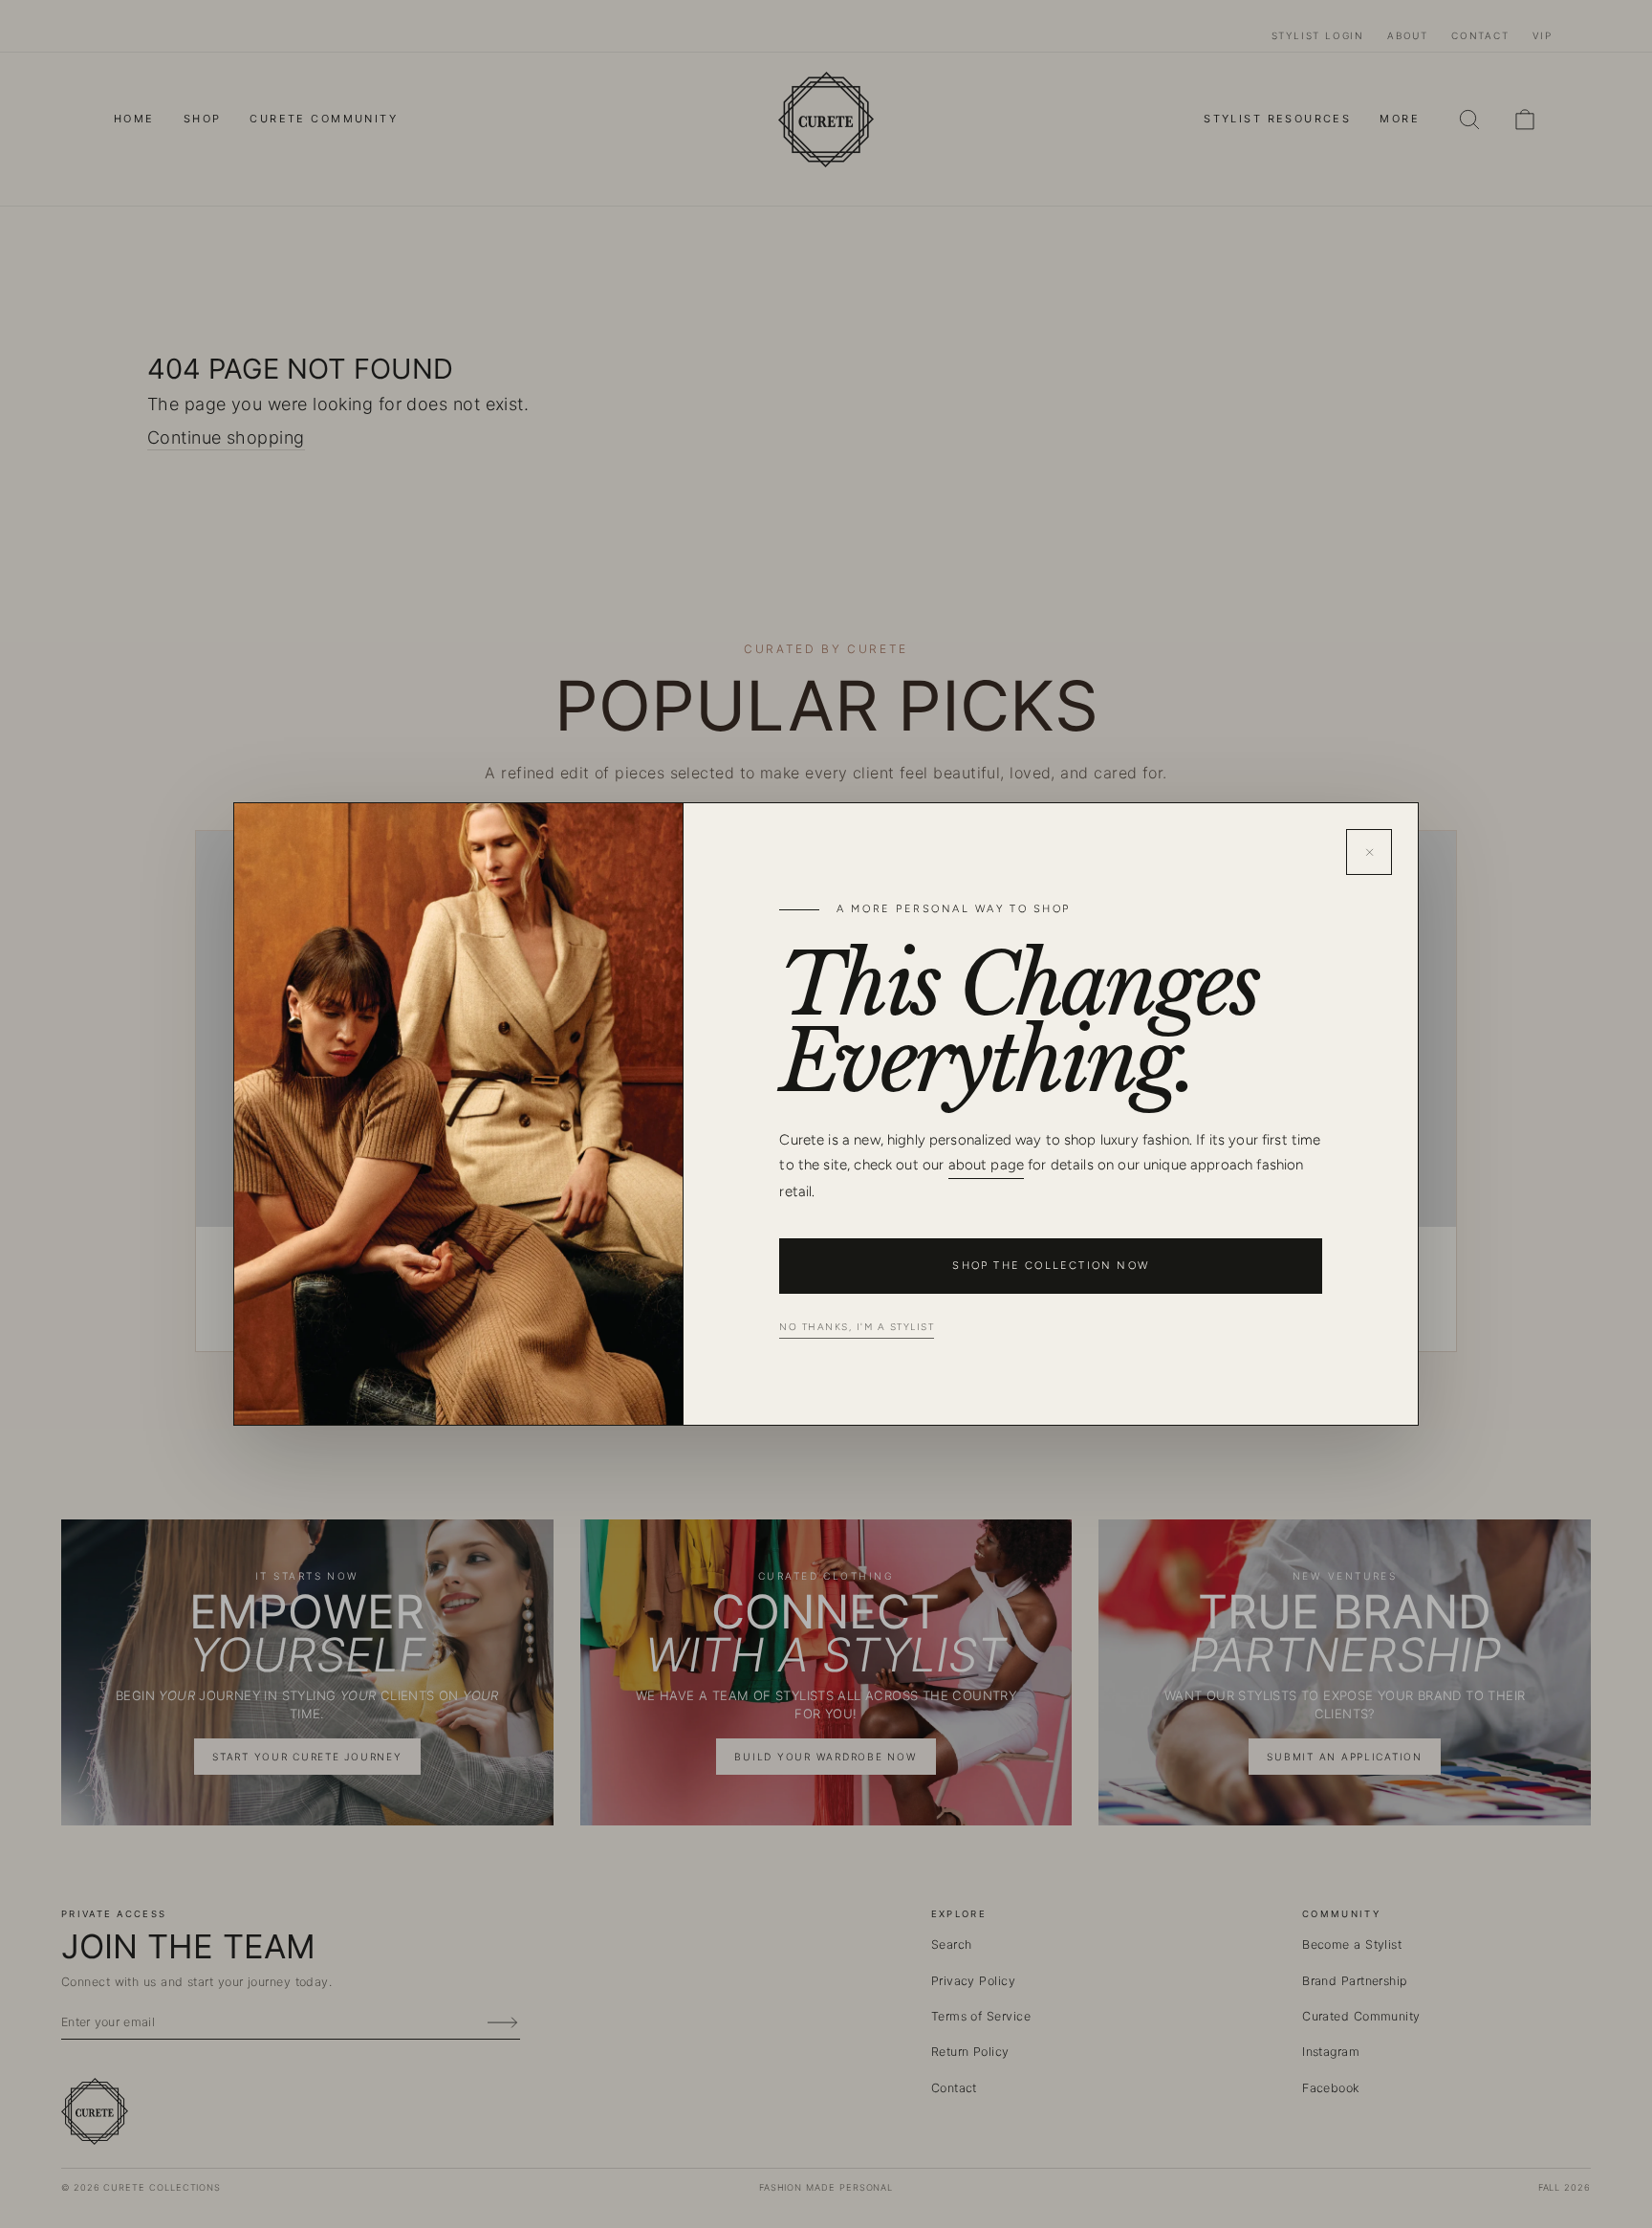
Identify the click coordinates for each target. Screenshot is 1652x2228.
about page (987, 1165)
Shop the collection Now (1051, 1266)
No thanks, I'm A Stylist (857, 1327)
